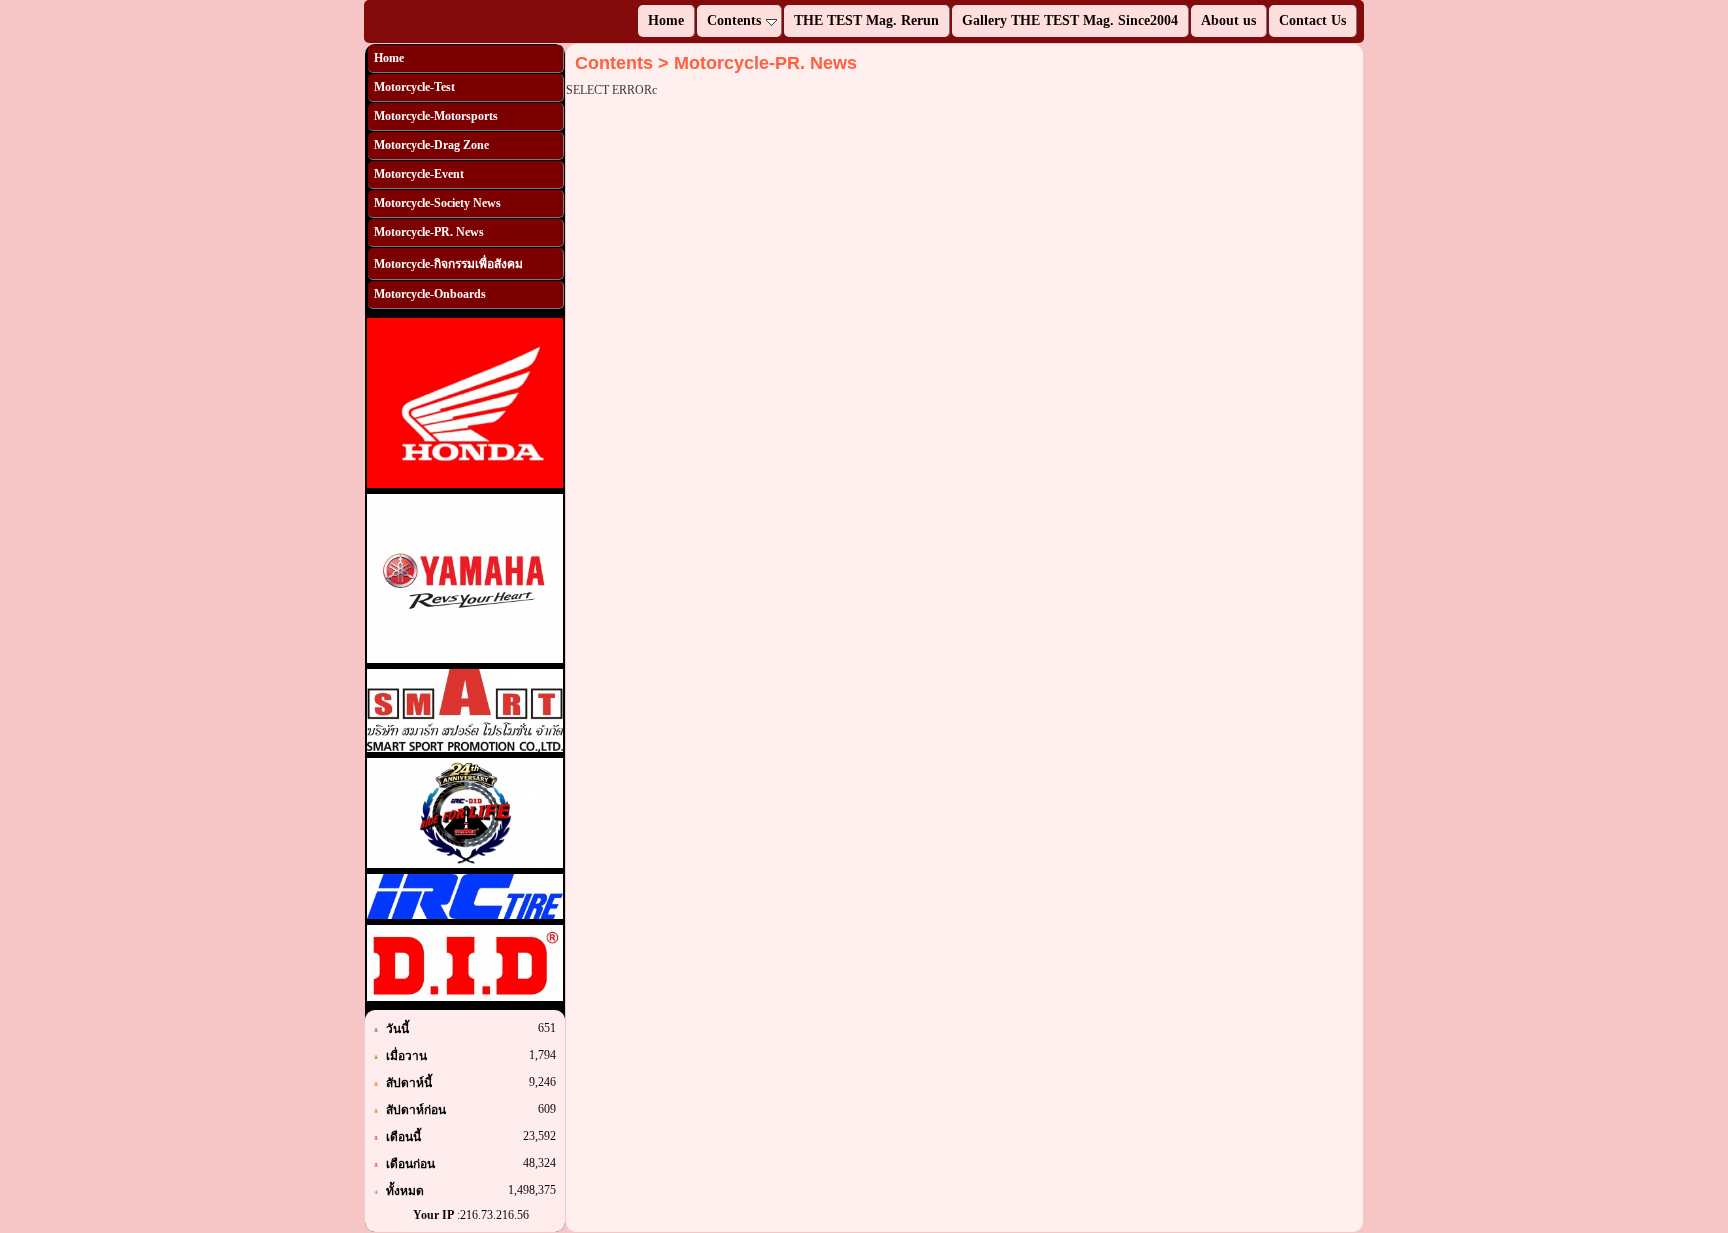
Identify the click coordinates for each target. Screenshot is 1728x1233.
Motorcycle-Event (419, 174)
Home (389, 58)
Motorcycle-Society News (437, 203)
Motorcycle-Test (414, 87)
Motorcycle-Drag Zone (431, 145)
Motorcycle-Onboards (430, 294)
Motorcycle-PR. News (429, 232)
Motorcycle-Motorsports (436, 116)
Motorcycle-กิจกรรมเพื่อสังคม (448, 264)
